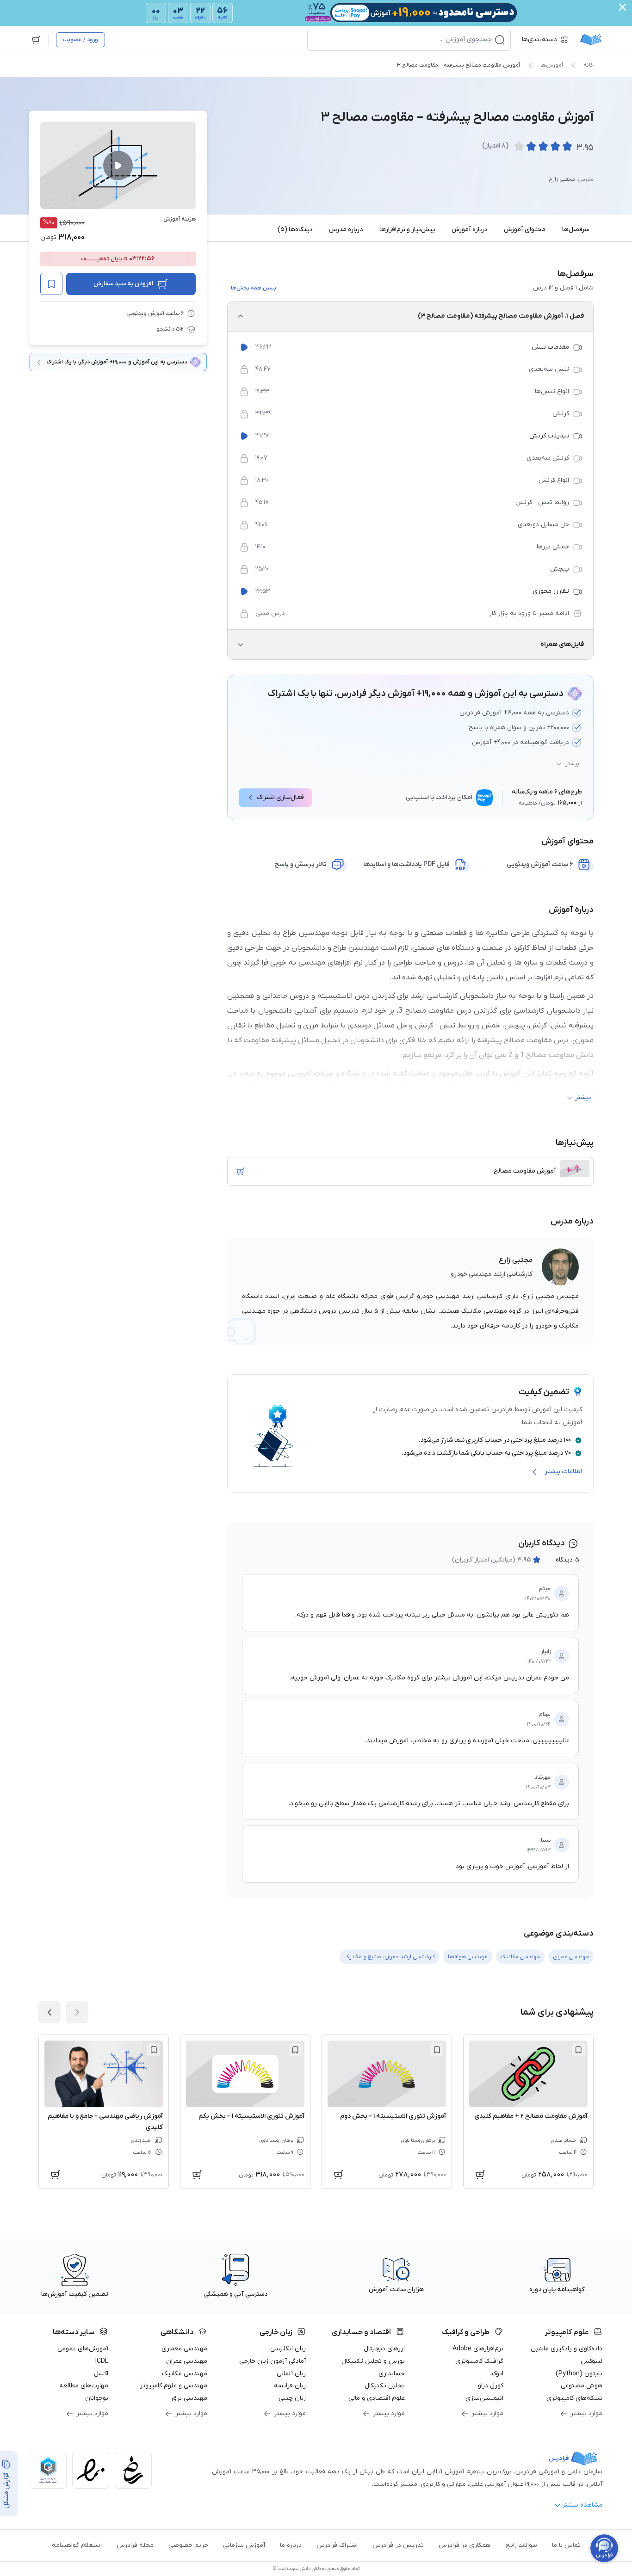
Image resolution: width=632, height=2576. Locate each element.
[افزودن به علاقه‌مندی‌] (51, 284)
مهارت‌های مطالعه (84, 2386)
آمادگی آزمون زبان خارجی (273, 2361)
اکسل (101, 2374)
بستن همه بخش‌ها (254, 288)
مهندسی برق (189, 2398)
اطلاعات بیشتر (563, 1472)
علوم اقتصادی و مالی (377, 2398)
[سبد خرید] (36, 40)
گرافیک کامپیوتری (479, 2361)
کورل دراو (491, 2386)
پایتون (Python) (579, 2374)
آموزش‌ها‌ (552, 65)
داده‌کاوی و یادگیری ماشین (567, 2349)
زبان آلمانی (291, 2374)
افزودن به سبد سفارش (123, 284)
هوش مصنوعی (582, 2386)
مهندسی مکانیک (185, 2374)
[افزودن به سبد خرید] (241, 1171)
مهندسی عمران (187, 2361)
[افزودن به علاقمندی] (578, 2050)
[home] (591, 40)
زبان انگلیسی (288, 2349)
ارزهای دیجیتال (384, 2349)
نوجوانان (97, 2398)
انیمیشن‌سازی (484, 2398)
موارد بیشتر (586, 2413)
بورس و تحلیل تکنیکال (373, 2361)
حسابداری (392, 2374)
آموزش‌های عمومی (83, 2349)
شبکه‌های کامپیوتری (574, 2398)
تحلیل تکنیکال (385, 2386)
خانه (589, 65)
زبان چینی (292, 2398)
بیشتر (572, 764)
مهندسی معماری (184, 2349)
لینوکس (592, 2361)
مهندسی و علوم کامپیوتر (173, 2386)
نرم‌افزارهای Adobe (478, 2349)
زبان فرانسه (290, 2386)
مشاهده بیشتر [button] (582, 2505)
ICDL (102, 2361)
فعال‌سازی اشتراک (280, 797)
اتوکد (497, 2374)
